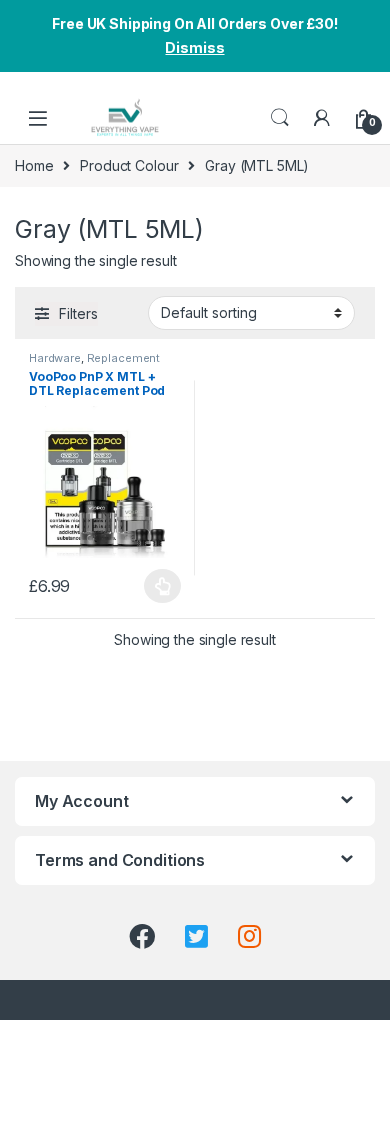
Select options (157, 586)
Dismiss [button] (194, 47)
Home (34, 165)
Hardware (55, 358)
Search (280, 118)
